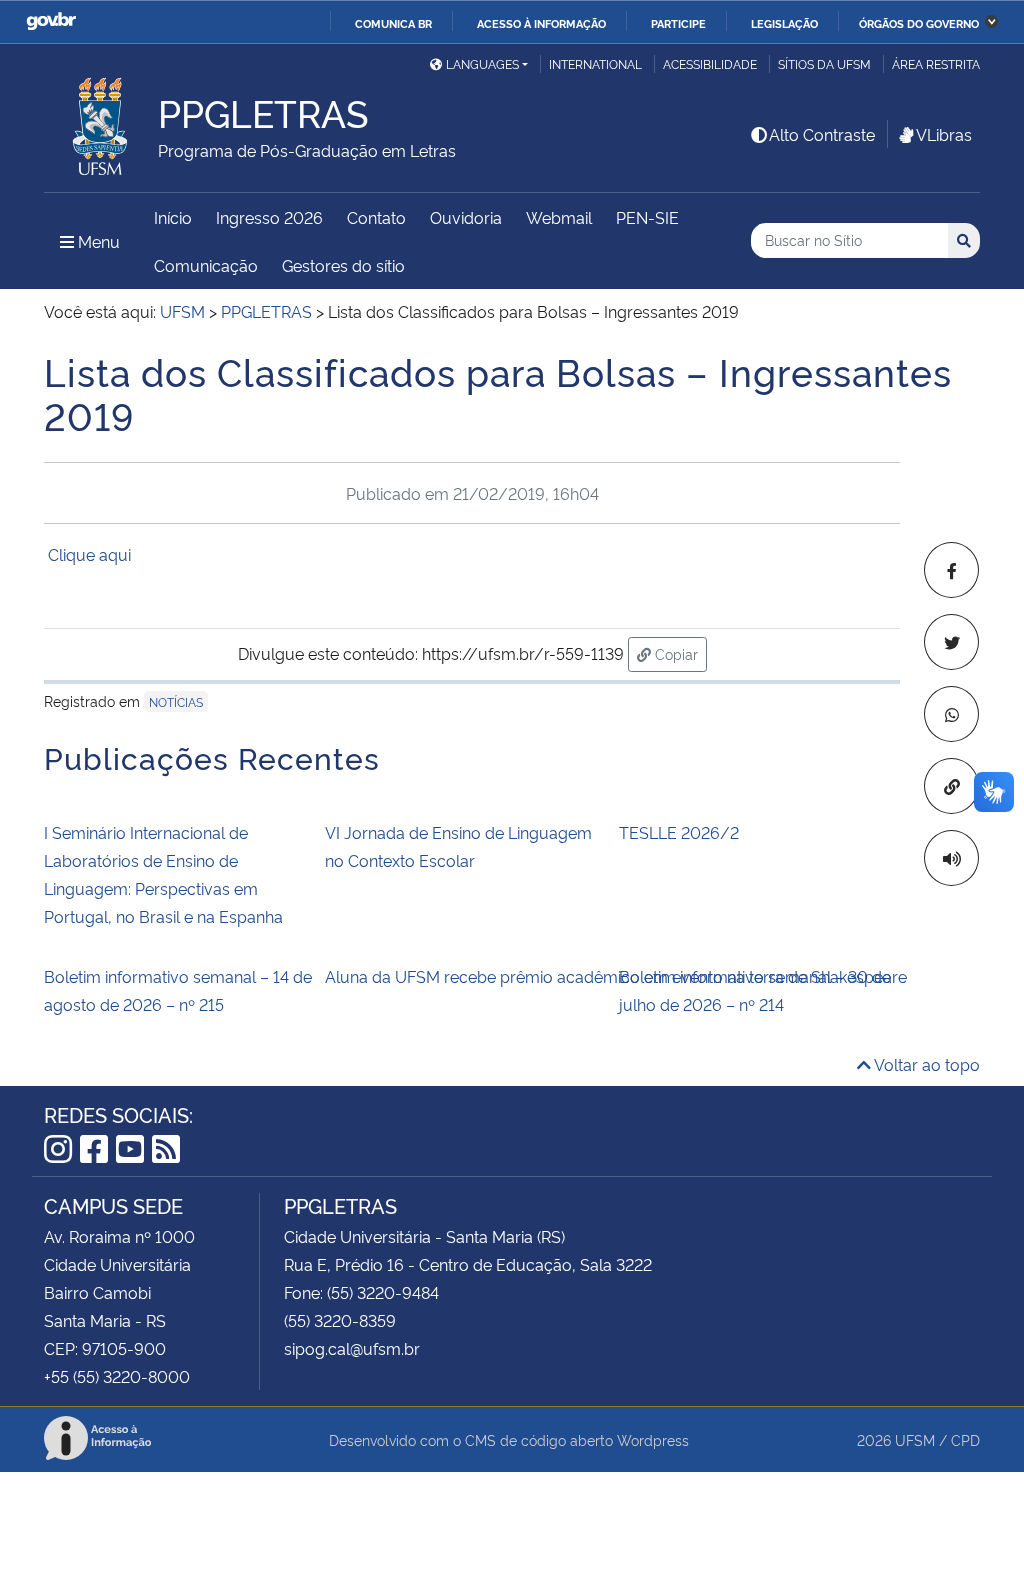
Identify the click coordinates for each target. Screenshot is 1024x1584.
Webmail (559, 217)
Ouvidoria (466, 217)
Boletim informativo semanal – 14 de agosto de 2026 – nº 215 (178, 990)
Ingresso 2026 (269, 217)
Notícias (176, 701)
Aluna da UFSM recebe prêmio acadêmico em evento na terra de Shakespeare (465, 976)
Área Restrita (936, 63)
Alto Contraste (822, 134)
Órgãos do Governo (919, 23)
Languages (482, 63)
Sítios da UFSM (824, 63)
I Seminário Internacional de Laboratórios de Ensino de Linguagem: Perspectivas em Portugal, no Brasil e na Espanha (163, 874)
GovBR (51, 21)
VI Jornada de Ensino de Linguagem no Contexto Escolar (458, 846)
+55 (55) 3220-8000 (117, 1376)
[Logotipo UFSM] (101, 121)
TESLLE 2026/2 (679, 832)
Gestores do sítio (343, 265)
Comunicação (206, 265)
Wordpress (653, 1439)
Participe (678, 23)
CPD (965, 1439)
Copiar (679, 653)
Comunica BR (393, 23)
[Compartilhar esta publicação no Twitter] (951, 642)
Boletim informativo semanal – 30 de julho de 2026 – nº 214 (755, 990)
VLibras (944, 134)
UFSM (915, 1439)
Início (173, 217)
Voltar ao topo (925, 1064)
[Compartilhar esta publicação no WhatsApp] (951, 714)
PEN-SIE (647, 217)
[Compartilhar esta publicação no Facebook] (951, 570)
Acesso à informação (541, 23)
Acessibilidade (710, 63)
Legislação (784, 23)
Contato (376, 217)
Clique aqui (91, 554)
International (595, 63)
